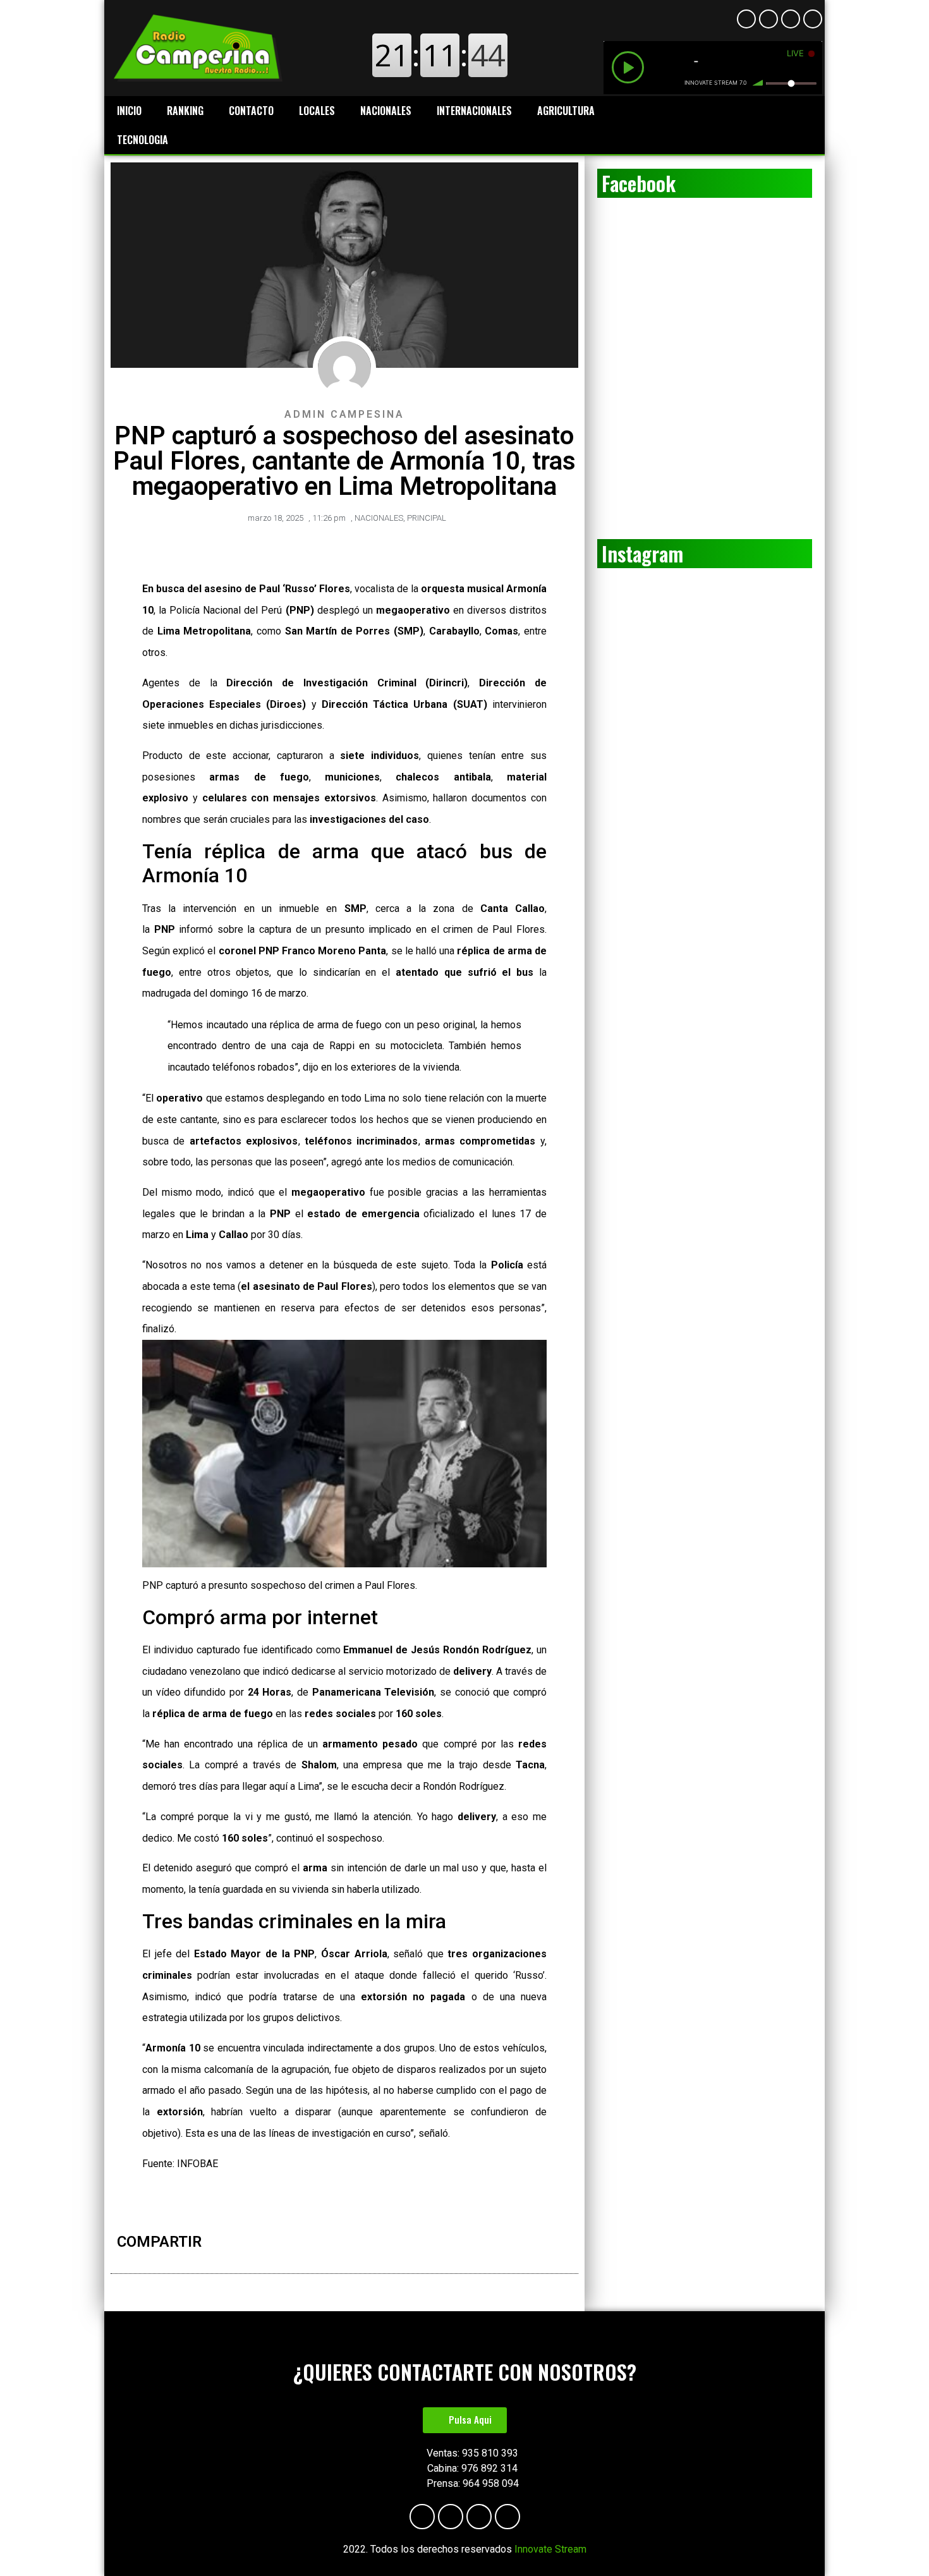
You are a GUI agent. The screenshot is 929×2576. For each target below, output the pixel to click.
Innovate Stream (550, 2549)
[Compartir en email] (419, 2244)
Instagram (642, 553)
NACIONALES (386, 111)
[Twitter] (813, 19)
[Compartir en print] (406, 2244)
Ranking (185, 111)
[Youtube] (768, 19)
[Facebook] (746, 19)
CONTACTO (251, 111)
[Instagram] (791, 19)
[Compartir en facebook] (353, 2244)
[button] (465, 2420)
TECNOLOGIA (143, 140)
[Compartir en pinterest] (392, 2244)
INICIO (129, 111)
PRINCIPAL (427, 518)
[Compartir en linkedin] (379, 2244)
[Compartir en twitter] (366, 2244)
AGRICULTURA (566, 111)
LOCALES (317, 111)
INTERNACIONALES (474, 111)
